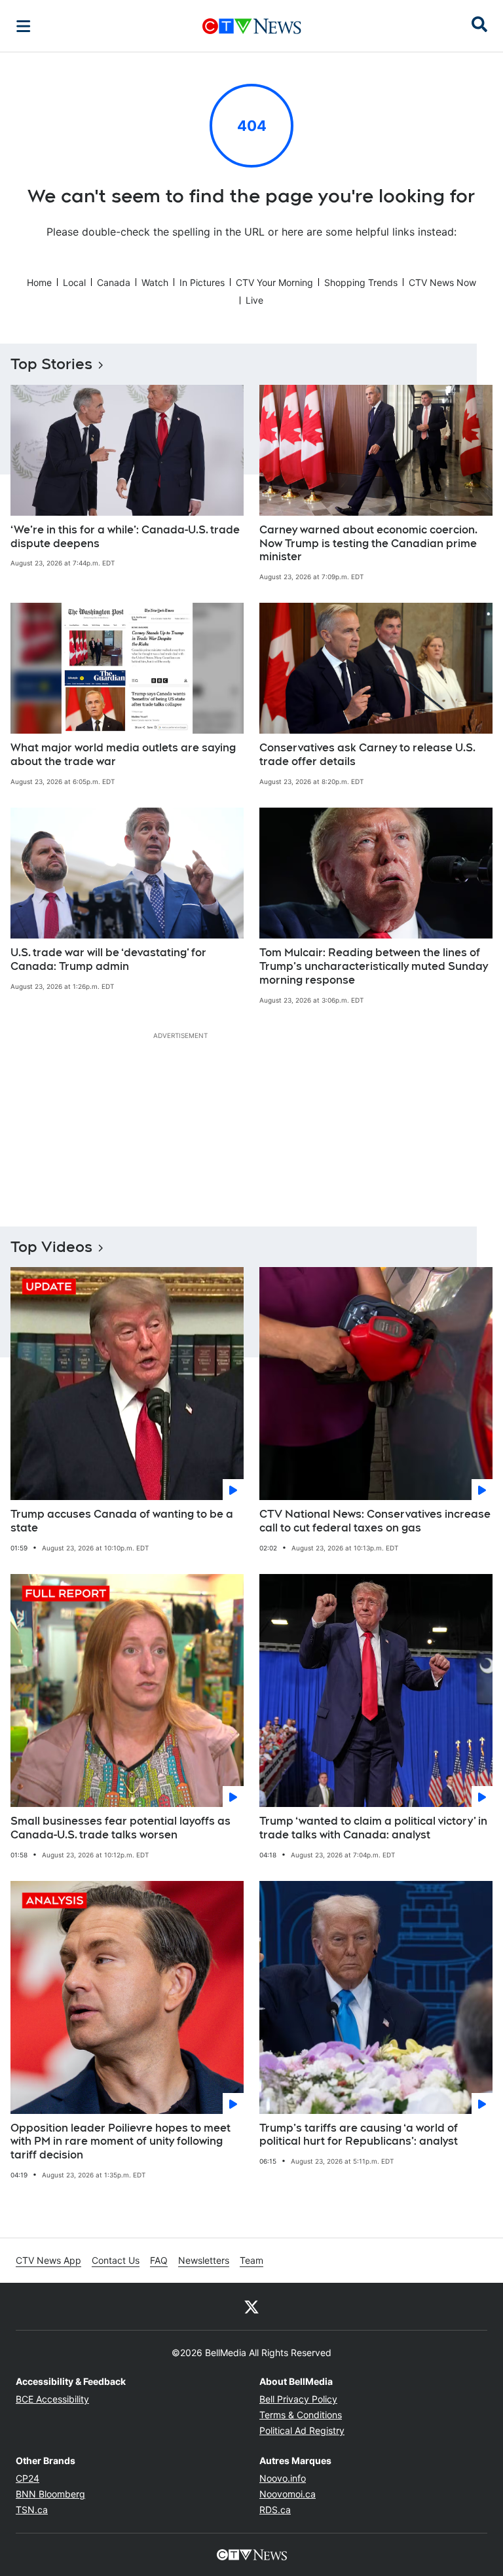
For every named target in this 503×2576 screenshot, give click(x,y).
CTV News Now (442, 282)
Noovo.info (283, 2478)
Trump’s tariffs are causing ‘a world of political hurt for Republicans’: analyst (359, 2135)
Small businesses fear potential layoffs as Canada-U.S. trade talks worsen (121, 1828)
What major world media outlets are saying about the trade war (123, 755)
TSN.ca (32, 2510)
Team (251, 2260)
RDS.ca (275, 2510)
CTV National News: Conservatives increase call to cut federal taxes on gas (375, 1521)
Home (39, 282)
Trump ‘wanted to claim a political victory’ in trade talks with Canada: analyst (373, 1828)
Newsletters (204, 2260)
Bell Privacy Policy (298, 2399)
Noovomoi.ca (288, 2494)
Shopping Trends (361, 282)
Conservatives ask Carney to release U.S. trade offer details (367, 755)
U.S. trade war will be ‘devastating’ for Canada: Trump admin (108, 959)
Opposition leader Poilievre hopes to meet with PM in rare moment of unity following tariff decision (121, 2142)
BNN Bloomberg (50, 2494)
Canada (114, 282)
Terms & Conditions (301, 2415)
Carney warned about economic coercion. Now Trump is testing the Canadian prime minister (368, 544)
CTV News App (48, 2260)
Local (74, 282)
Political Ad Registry (302, 2430)
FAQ (159, 2260)
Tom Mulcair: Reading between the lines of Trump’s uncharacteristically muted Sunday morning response (374, 966)
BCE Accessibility (52, 2399)
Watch (155, 282)
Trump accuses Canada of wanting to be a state (122, 1521)
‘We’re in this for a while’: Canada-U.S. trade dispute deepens (125, 537)
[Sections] (24, 26)
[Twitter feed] (251, 2306)
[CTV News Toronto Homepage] (252, 26)
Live (254, 300)
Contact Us (116, 2260)
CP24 (28, 2478)
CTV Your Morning (274, 282)
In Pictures (202, 282)
